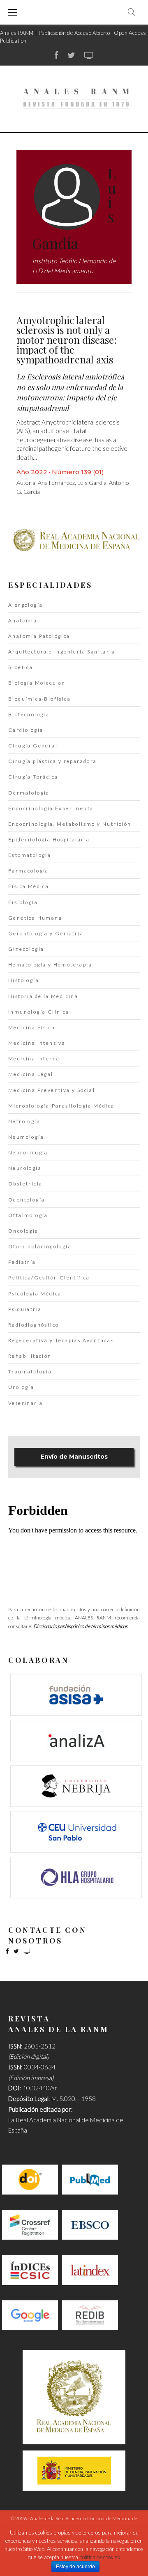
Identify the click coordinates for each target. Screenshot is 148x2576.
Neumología (26, 1137)
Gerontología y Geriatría (46, 933)
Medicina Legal (31, 1074)
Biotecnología (29, 714)
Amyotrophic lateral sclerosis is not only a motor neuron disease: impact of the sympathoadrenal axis (67, 340)
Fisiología (23, 902)
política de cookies (100, 2557)
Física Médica (29, 886)
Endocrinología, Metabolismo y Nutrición (70, 824)
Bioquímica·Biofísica (39, 699)
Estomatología (30, 855)
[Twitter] (71, 55)
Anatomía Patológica (39, 636)
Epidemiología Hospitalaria (49, 839)
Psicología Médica (35, 1294)
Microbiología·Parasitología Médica (61, 1106)
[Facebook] (57, 55)
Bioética (21, 667)
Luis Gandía (92, 483)
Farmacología (29, 871)
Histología (24, 980)
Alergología (25, 605)
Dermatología (29, 793)
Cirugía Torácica (33, 777)
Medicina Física (32, 1027)
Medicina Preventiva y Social (52, 1090)
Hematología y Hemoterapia (50, 965)
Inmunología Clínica (39, 1012)
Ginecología (26, 949)
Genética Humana (35, 918)
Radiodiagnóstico (34, 1325)
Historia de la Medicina (43, 996)
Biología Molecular (37, 683)
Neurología (25, 1168)
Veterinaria (25, 1403)
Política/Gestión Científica (49, 1278)
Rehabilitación (30, 1356)
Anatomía (23, 620)
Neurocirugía (28, 1152)
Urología (21, 1387)
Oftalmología (28, 1215)
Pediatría (22, 1262)
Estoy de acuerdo (75, 2567)
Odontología (27, 1200)
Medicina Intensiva (37, 1043)
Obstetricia (25, 1184)
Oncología (23, 1231)
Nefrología (24, 1121)
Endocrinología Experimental (52, 808)
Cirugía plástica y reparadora (53, 761)
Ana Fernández (56, 483)
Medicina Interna (34, 1058)
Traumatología (30, 1371)
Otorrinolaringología (40, 1246)
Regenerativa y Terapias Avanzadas (61, 1340)
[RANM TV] (89, 55)
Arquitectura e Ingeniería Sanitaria (62, 652)
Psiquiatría (25, 1309)
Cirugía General (33, 746)
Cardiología (26, 730)
